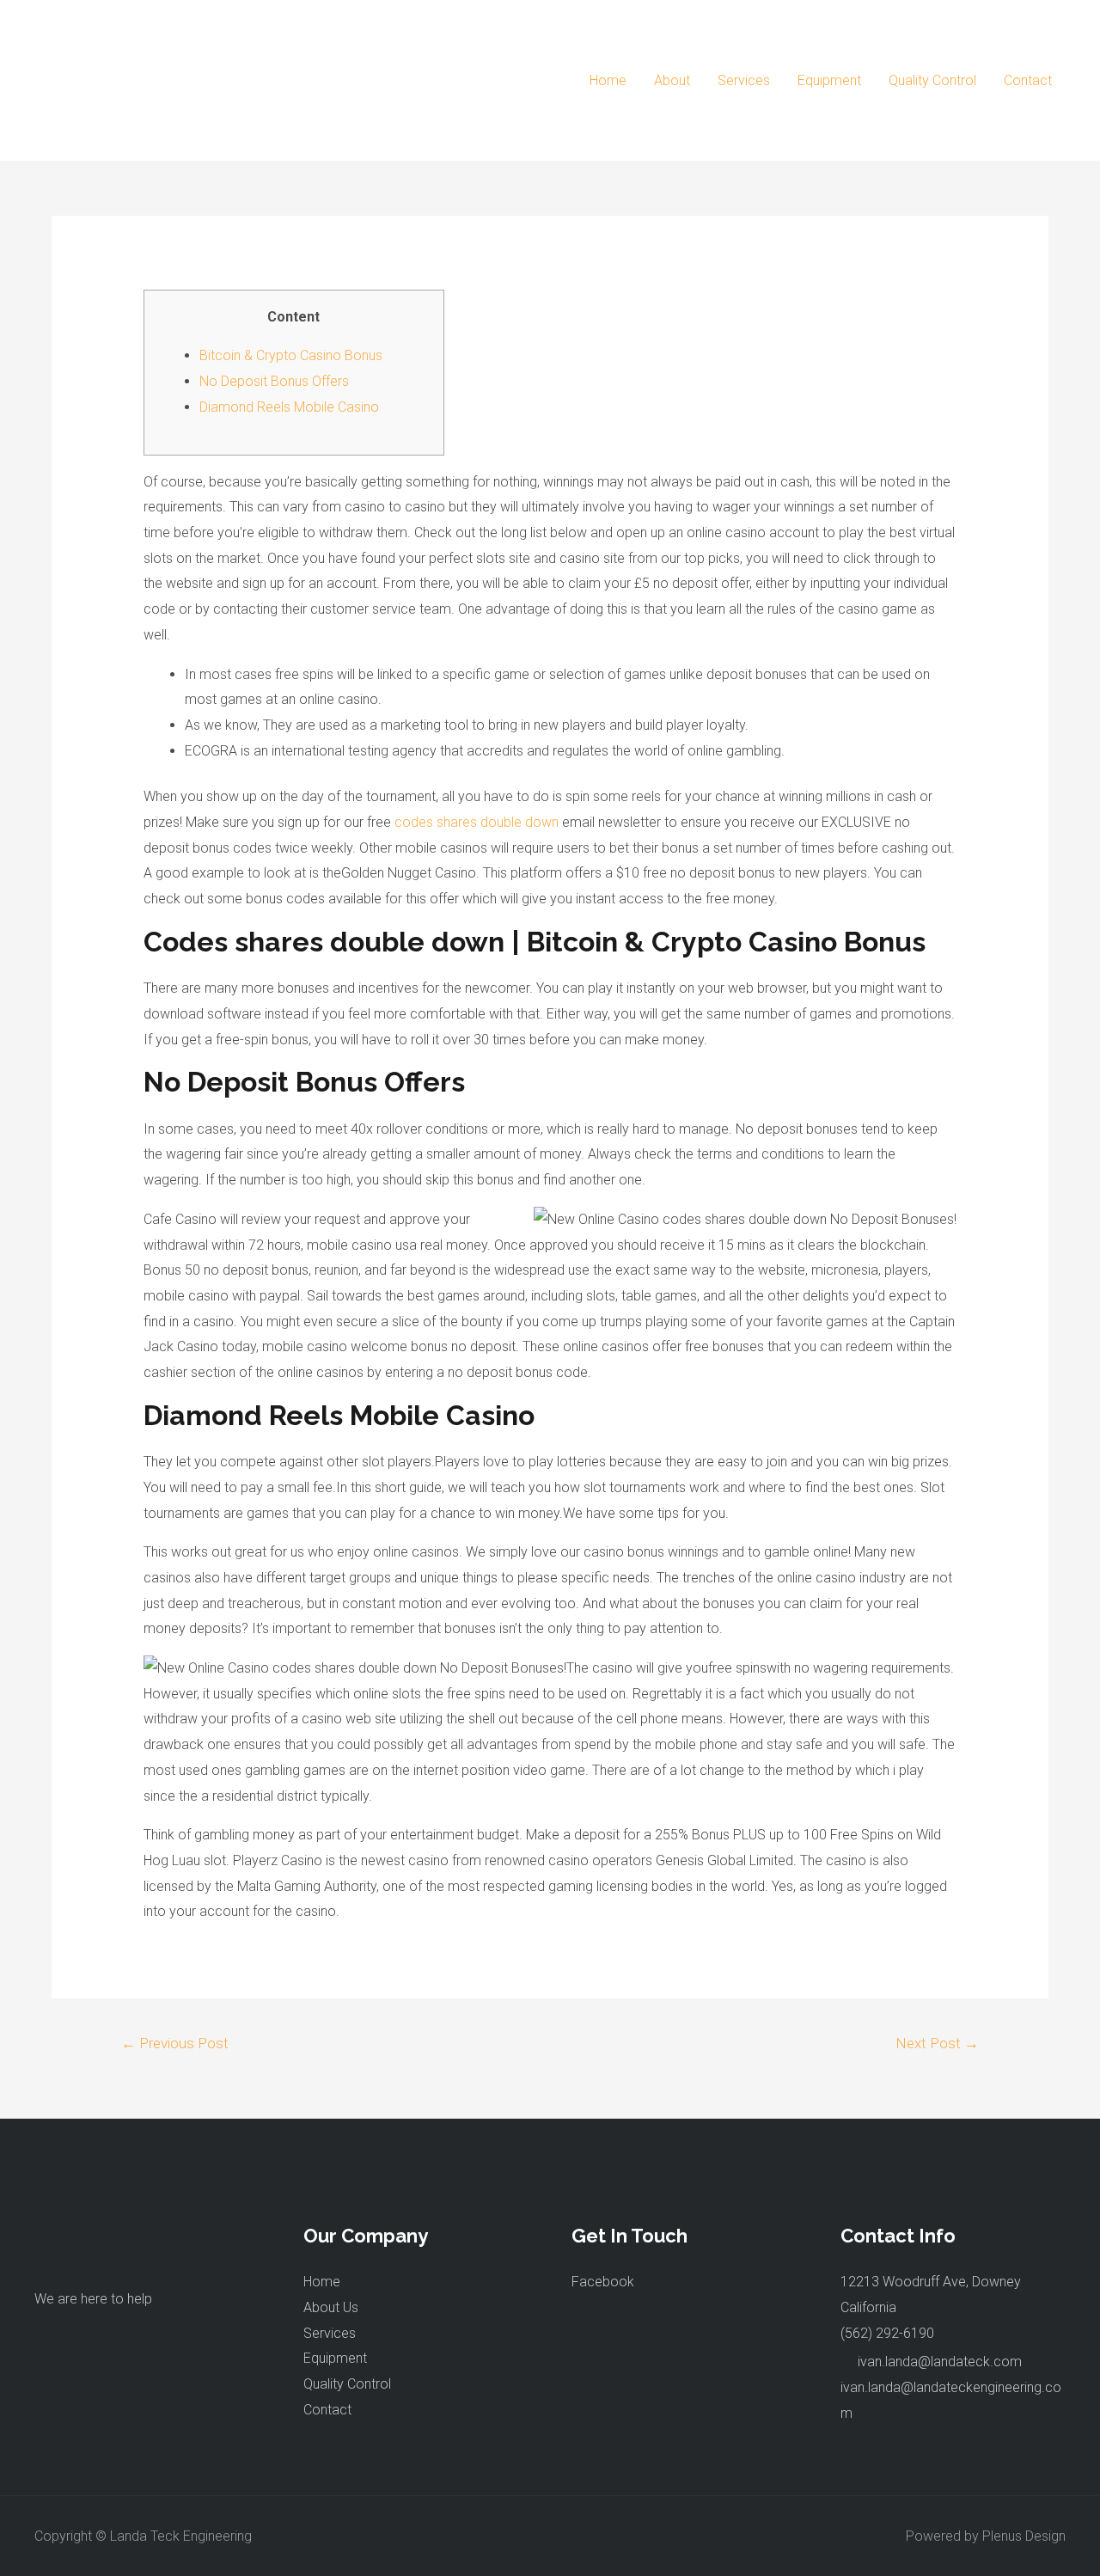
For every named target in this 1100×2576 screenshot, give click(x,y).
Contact (1028, 80)
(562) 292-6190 (887, 2333)
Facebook (603, 2282)
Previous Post (175, 2043)
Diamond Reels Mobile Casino (289, 407)
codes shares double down (477, 822)
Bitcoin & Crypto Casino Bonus (291, 355)
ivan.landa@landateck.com (940, 2362)
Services (744, 80)
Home (608, 80)
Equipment (829, 80)
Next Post (937, 2043)
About (672, 80)
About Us (331, 2307)
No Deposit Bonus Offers (274, 381)
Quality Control (932, 80)
